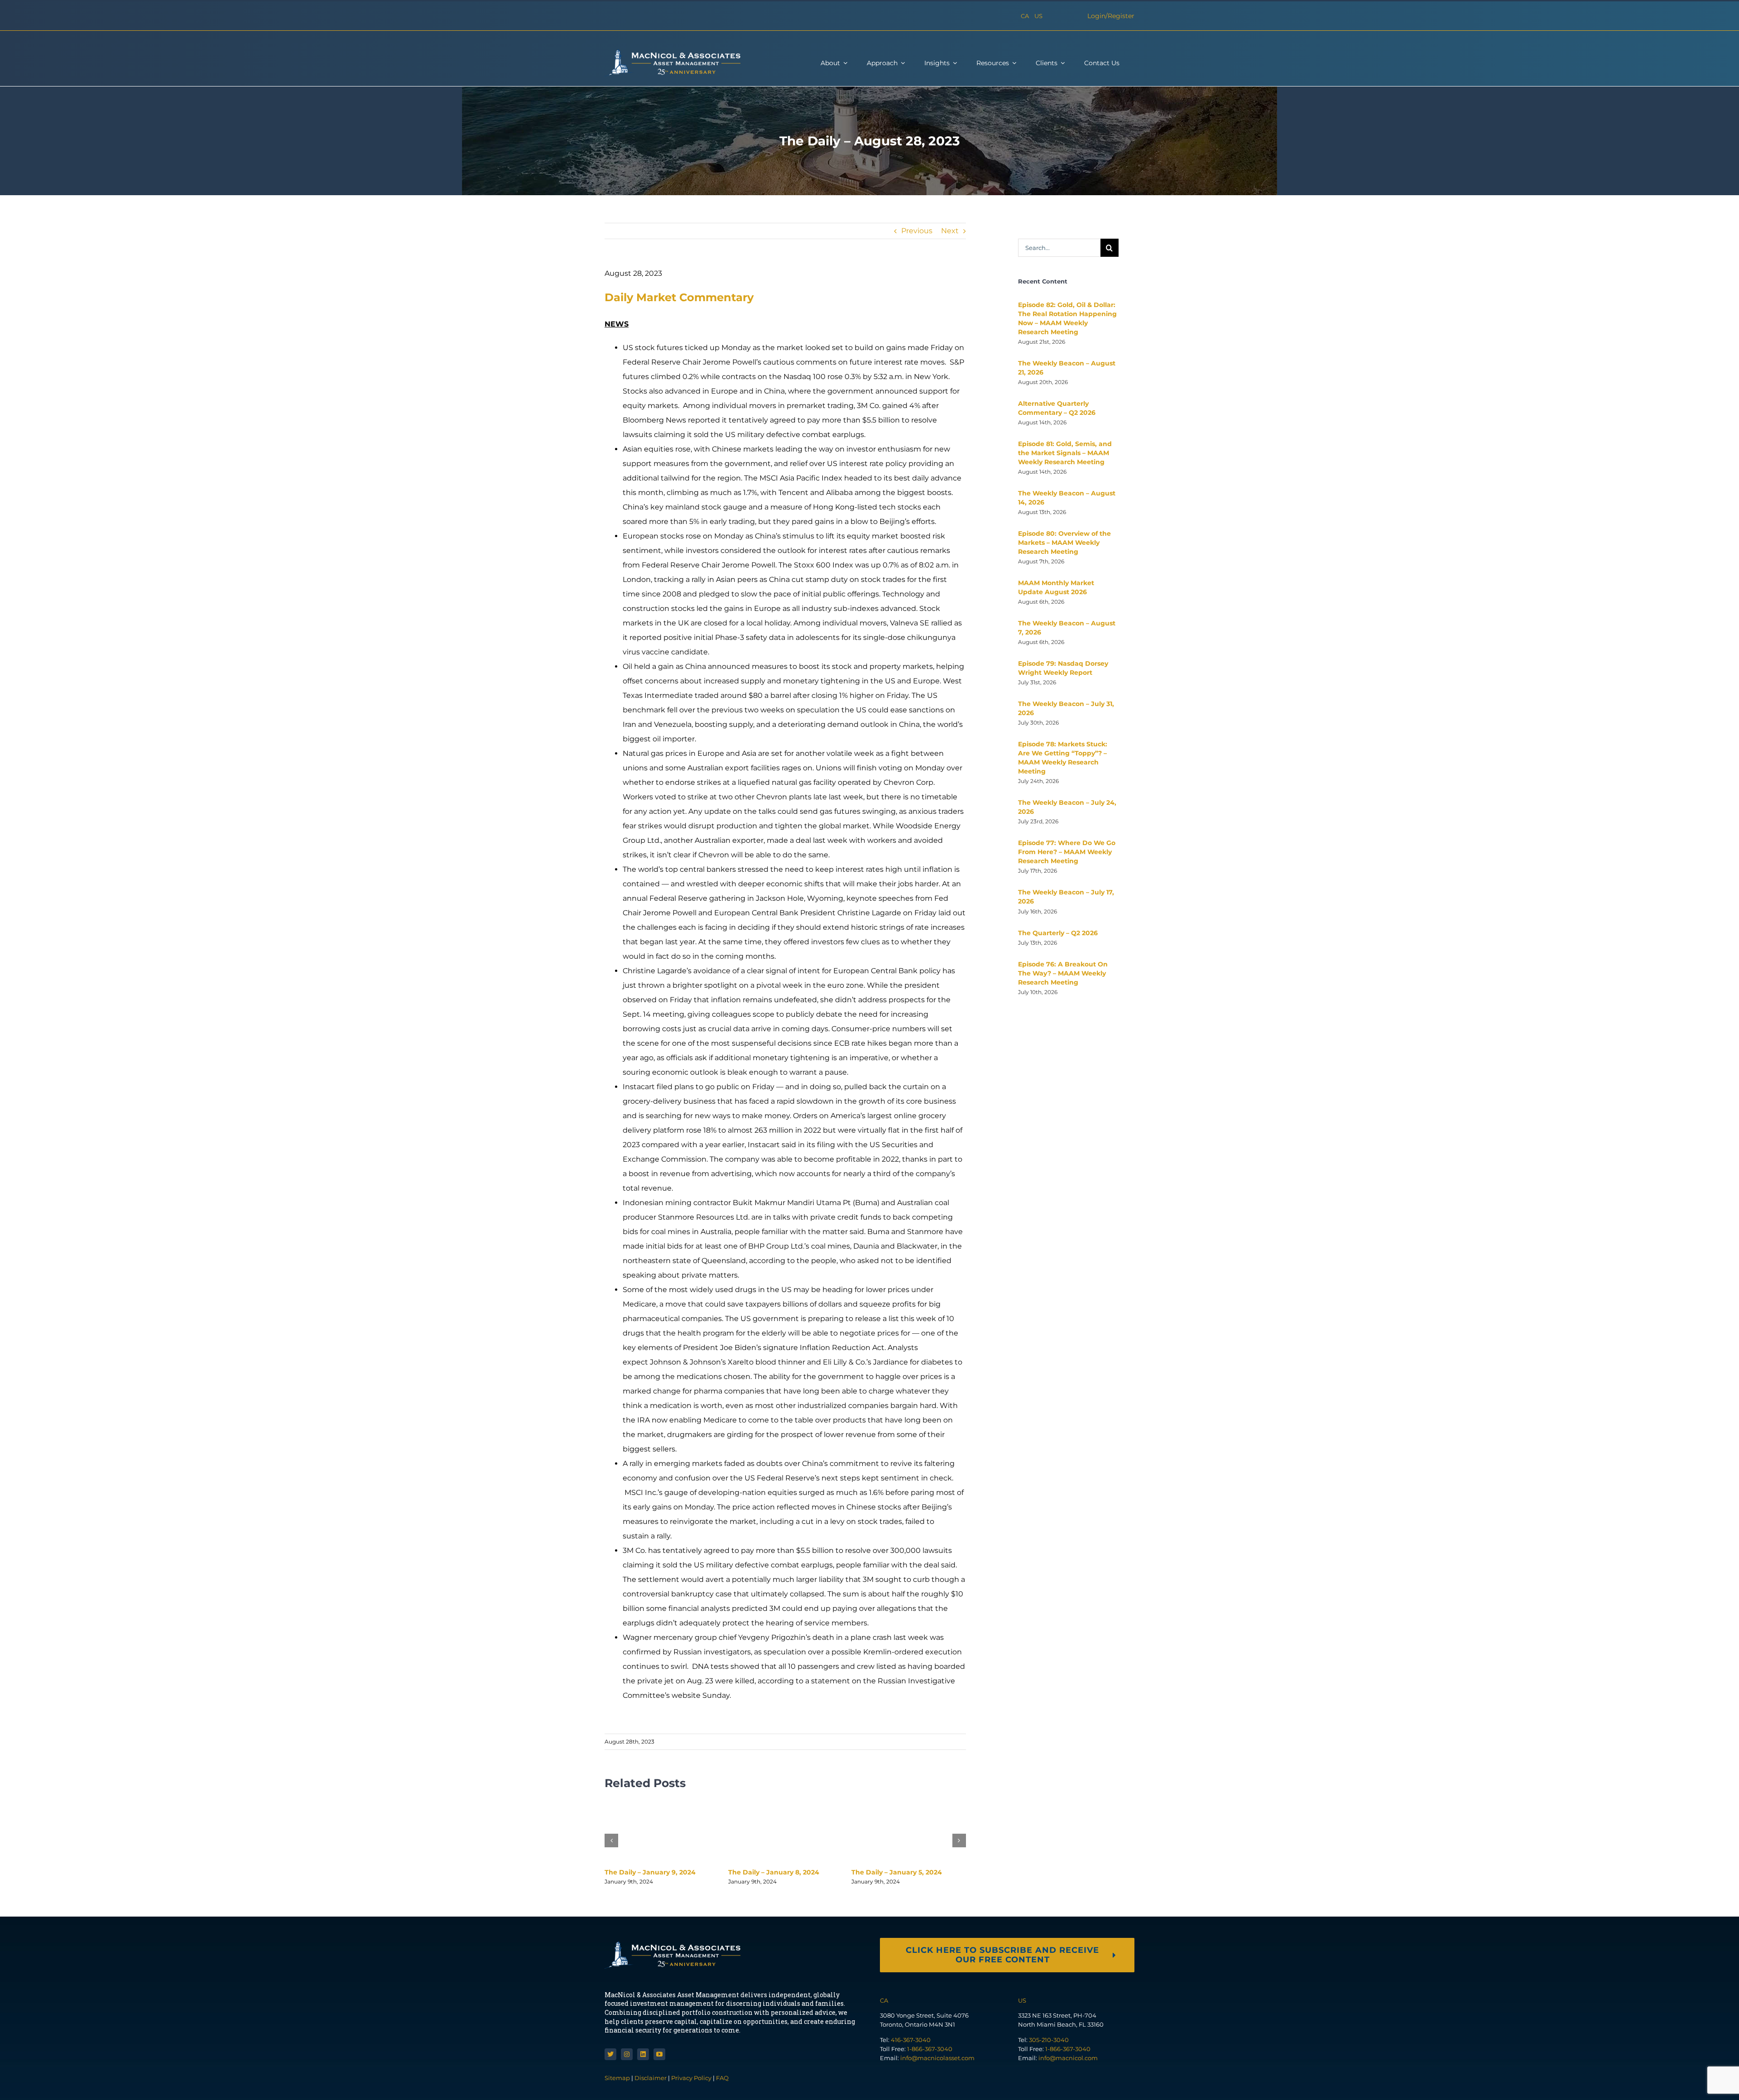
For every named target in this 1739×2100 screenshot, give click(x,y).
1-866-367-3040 (930, 2049)
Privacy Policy (691, 2078)
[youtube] (659, 2054)
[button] (611, 1841)
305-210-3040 (1049, 2040)
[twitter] (610, 2054)
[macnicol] (673, 53)
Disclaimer (651, 2078)
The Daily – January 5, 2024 (897, 1872)
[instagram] (627, 2054)
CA (1025, 16)
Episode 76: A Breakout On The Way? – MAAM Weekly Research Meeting (1063, 973)
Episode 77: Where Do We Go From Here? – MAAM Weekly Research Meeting (1067, 852)
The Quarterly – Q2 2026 (1058, 933)
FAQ (722, 2078)
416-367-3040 (911, 2040)
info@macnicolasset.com (937, 2058)
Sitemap (618, 2078)
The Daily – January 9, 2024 (650, 1872)
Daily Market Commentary (679, 297)
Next (950, 231)
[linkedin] (643, 2054)
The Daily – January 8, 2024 (774, 1872)
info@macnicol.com (1068, 2058)
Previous (917, 231)
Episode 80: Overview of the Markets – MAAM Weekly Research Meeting (1064, 543)
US (1038, 16)
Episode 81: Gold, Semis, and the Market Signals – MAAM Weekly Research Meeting (1065, 453)
